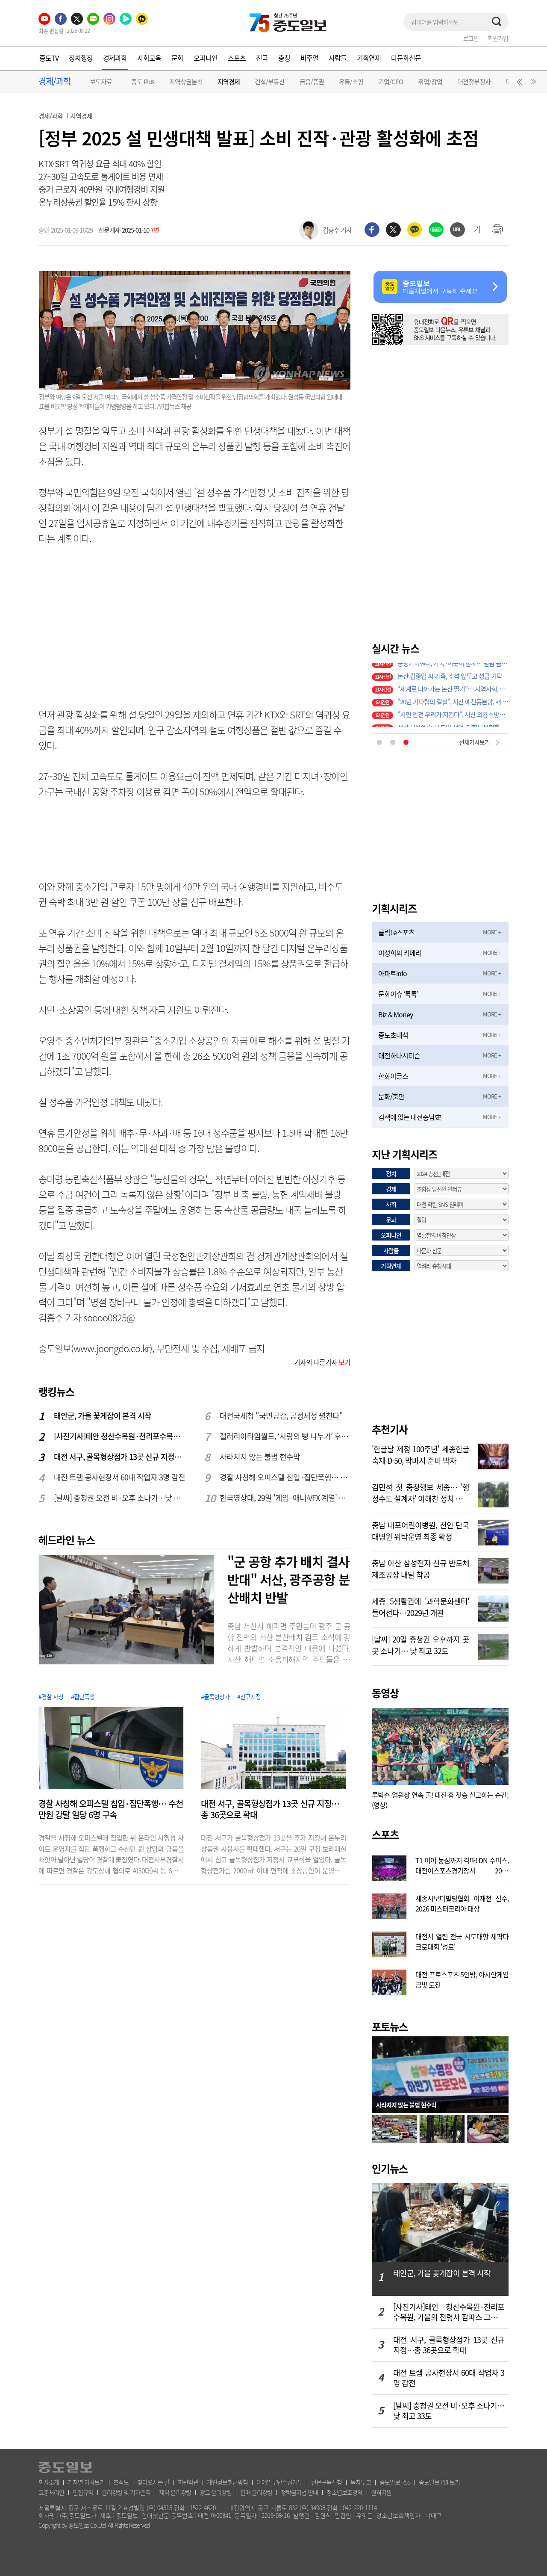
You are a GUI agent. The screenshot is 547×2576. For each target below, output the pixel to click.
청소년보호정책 (344, 2492)
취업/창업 (430, 82)
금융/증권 (312, 82)
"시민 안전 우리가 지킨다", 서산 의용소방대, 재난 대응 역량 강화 (453, 682)
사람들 (338, 58)
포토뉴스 (390, 2027)
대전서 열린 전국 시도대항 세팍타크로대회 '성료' (462, 1941)
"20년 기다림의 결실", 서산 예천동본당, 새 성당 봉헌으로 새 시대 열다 (453, 669)
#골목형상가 (215, 1696)
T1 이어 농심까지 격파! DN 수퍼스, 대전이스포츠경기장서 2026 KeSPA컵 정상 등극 (462, 1864)
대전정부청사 (474, 82)
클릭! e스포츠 (396, 932)
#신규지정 (249, 1696)
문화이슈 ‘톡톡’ (398, 994)
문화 (177, 58)
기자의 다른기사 (322, 1362)
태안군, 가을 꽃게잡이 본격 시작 (103, 1416)
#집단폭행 (83, 1696)
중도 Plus (143, 82)
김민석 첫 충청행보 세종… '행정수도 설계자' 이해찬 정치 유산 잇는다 (421, 1492)
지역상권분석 (186, 82)
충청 (284, 58)
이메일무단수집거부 (279, 2482)
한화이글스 (393, 1076)
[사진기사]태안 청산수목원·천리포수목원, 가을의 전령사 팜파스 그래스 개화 (120, 1436)
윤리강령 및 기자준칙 (126, 2492)
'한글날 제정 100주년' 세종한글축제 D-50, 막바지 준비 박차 (421, 1454)
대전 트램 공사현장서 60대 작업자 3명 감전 (119, 1477)
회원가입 (498, 38)
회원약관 (188, 2482)
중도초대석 (393, 1035)
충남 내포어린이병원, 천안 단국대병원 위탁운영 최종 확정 (421, 1530)
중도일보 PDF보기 (439, 2482)
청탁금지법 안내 (299, 2492)
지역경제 (229, 82)
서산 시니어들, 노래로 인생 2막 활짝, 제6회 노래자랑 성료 (453, 708)
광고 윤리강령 (216, 2492)
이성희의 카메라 (400, 953)
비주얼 (309, 58)
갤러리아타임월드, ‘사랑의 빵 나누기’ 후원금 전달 (285, 1436)
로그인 (471, 38)
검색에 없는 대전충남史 (410, 1117)
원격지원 (381, 2492)
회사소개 (49, 2482)
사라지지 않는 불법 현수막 (260, 1457)
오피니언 (206, 58)
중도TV (49, 58)
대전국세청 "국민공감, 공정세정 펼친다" (281, 1416)
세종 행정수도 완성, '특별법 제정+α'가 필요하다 (453, 721)
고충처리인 (51, 2492)
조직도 (121, 2482)
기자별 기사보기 (86, 2482)
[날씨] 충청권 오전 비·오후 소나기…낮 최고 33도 (120, 1498)
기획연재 (369, 58)
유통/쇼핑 (351, 82)
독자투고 (361, 2482)
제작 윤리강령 (175, 2492)
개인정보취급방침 (227, 2482)
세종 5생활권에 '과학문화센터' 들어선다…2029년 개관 (421, 1606)
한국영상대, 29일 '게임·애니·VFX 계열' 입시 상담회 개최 (285, 1498)
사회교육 (149, 58)
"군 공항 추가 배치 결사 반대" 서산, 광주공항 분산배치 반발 (289, 1579)
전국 (262, 58)
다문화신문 (406, 58)
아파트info (393, 973)
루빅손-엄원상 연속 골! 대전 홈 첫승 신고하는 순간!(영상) (440, 1800)
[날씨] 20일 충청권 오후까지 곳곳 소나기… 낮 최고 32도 (421, 1644)
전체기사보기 (474, 742)
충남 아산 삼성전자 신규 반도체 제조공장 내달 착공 (421, 1568)
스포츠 (237, 58)
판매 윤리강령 (256, 2492)
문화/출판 (391, 1096)
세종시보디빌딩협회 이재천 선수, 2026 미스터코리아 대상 (462, 1902)
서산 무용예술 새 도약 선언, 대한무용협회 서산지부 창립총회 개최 (453, 695)
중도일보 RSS (395, 2482)
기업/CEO (391, 82)
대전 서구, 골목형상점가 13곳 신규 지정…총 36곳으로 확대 (120, 1457)
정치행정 (81, 58)
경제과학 (115, 58)
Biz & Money (396, 1014)
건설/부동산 (270, 82)
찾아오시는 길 (153, 2482)
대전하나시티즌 (399, 1055)
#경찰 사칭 (51, 1696)
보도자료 (101, 82)
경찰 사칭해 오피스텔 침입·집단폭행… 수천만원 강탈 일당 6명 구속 (285, 1477)
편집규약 (83, 2492)
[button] (518, 84)
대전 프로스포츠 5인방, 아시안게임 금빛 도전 (462, 1979)
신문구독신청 (326, 2482)
